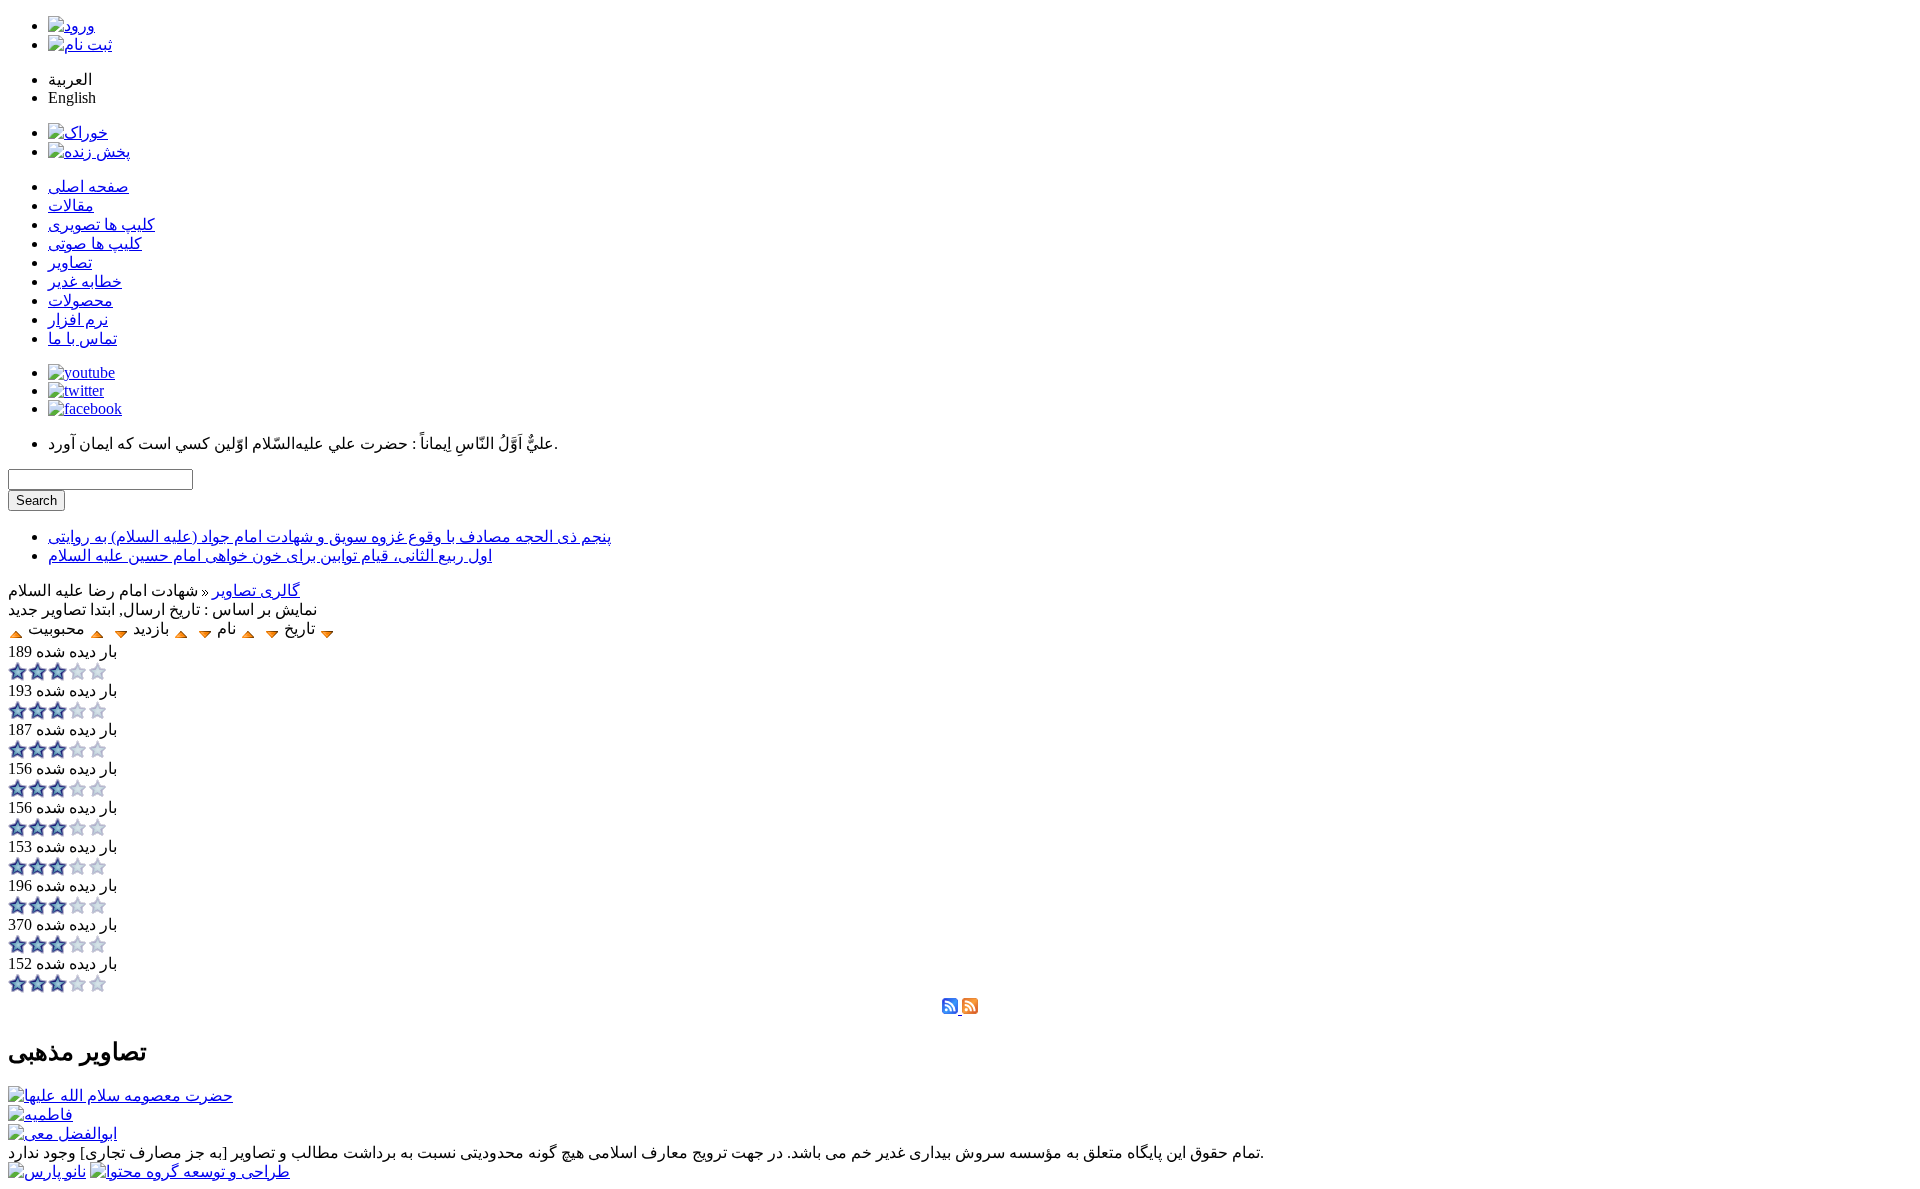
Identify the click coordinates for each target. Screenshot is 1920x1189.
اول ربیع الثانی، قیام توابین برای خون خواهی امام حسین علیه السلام (270, 555)
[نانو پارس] (47, 1171)
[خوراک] (78, 132)
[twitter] (76, 390)
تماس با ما (82, 338)
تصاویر (70, 262)
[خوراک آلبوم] (952, 1008)
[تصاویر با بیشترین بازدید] (181, 628)
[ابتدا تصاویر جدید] (16, 628)
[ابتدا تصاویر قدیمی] (272, 628)
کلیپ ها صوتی (95, 243)
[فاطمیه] (40, 1114)
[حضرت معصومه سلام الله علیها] (120, 1095)
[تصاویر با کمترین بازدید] (121, 628)
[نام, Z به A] (205, 628)
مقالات (71, 205)
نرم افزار (78, 319)
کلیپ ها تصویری (101, 224)
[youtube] (81, 372)
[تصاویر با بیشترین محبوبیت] (327, 628)
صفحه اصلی (88, 186)
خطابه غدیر (85, 281)
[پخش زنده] (89, 151)
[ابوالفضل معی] (62, 1133)
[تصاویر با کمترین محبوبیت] (97, 628)
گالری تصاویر (256, 590)
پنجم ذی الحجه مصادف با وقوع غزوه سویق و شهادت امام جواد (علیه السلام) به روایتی (329, 536)
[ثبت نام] (80, 44)
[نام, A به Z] (248, 628)
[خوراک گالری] (970, 1008)
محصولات (80, 300)
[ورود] (71, 25)
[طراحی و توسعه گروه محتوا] (190, 1171)
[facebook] (85, 408)
